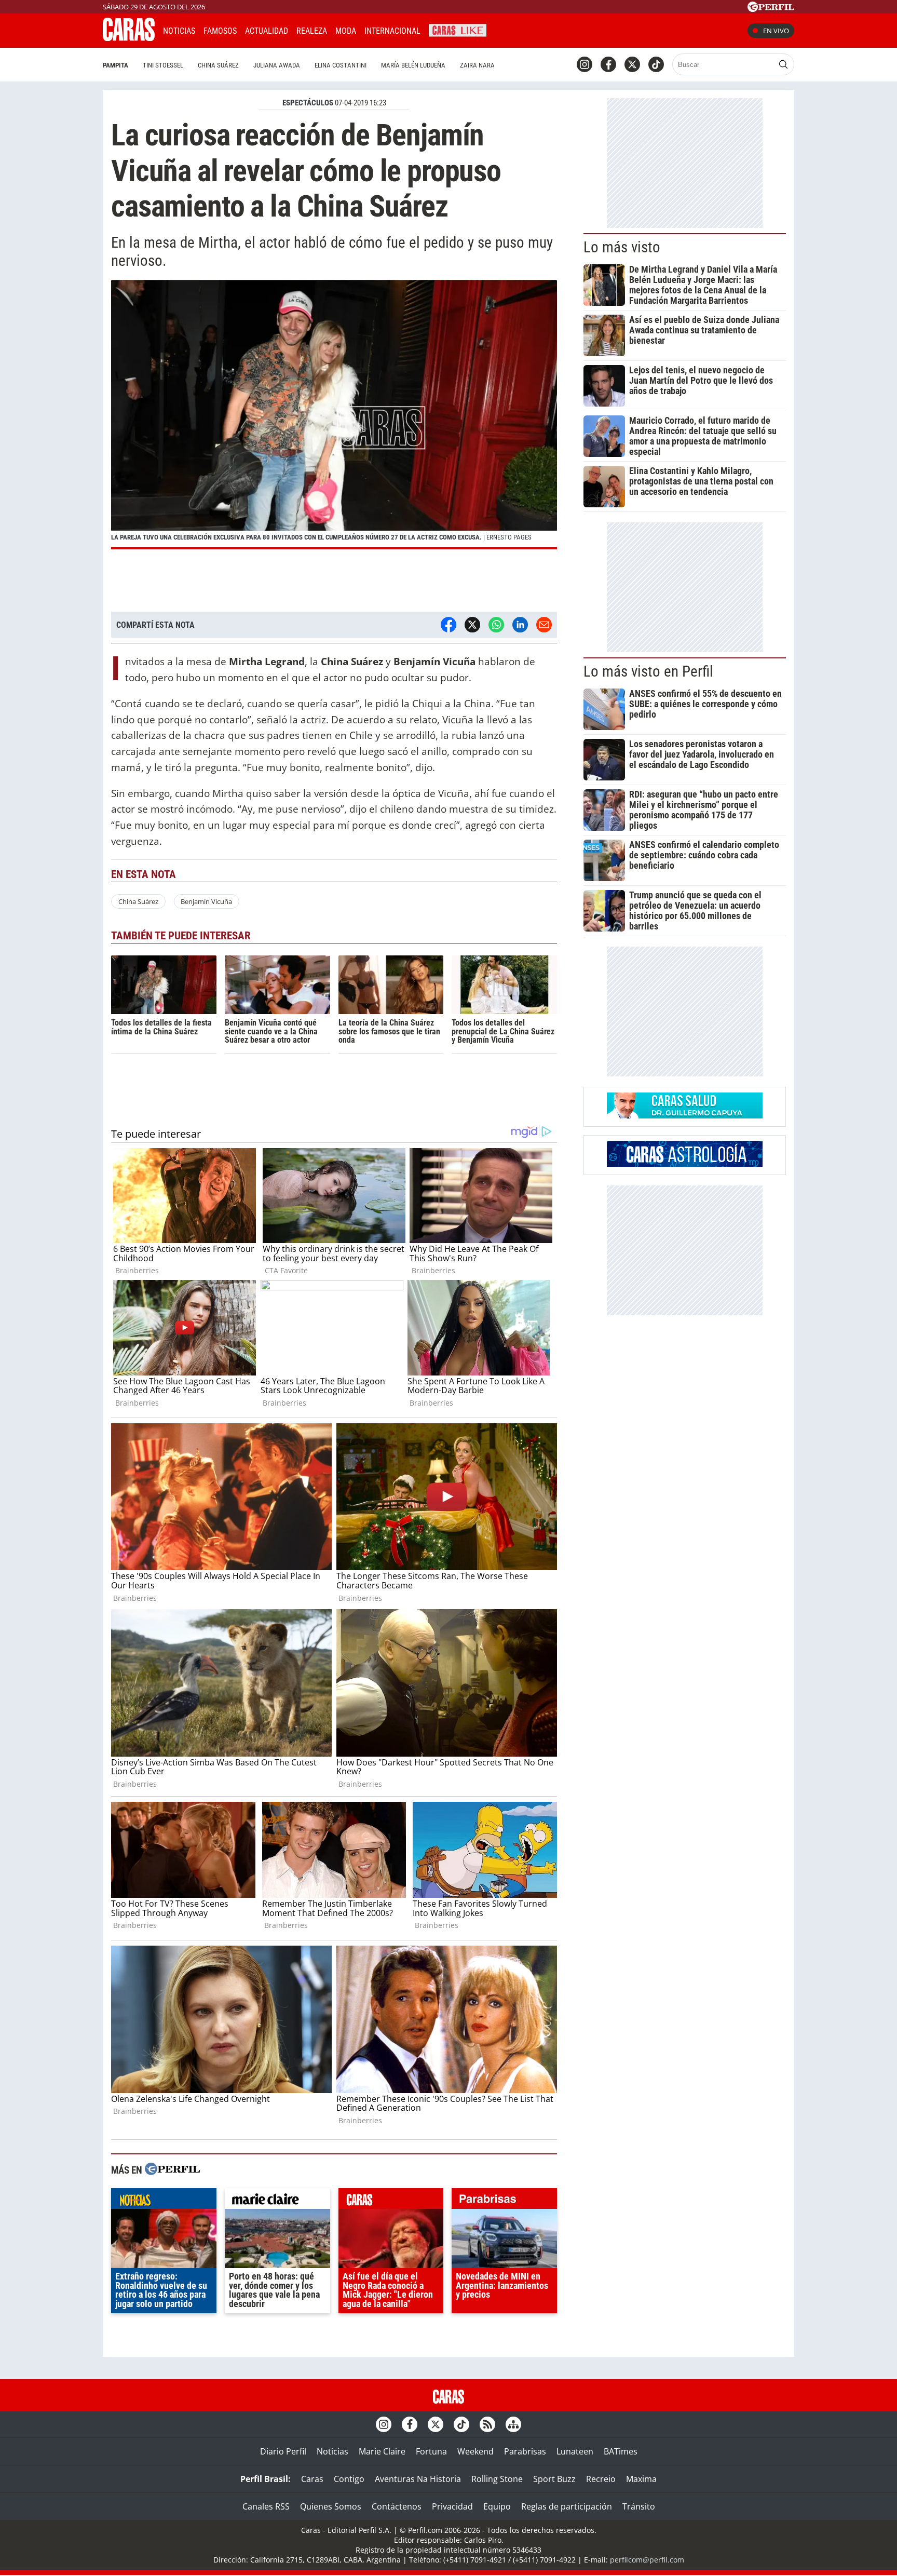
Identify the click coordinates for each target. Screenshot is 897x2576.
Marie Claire (382, 2451)
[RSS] (487, 2424)
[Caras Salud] (685, 1115)
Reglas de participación (567, 2506)
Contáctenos (397, 2506)
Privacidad (452, 2506)
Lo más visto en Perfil (648, 671)
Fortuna (431, 2451)
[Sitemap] (513, 2424)
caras (391, 2201)
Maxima (641, 2479)
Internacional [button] (392, 31)
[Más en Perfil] (172, 2170)
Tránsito (639, 2506)
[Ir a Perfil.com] (771, 9)
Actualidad (267, 31)
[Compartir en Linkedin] (520, 625)
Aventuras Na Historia (418, 2479)
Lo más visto (622, 247)
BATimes (621, 2451)
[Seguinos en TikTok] (656, 64)
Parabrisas (525, 2451)
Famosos (220, 31)
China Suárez (218, 65)
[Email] (544, 625)
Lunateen (575, 2451)
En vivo (776, 31)
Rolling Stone (497, 2479)
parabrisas (504, 2201)
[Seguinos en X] (632, 64)
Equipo (497, 2506)
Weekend (475, 2451)
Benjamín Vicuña (206, 901)
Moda (346, 31)
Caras (312, 2479)
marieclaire (277, 2201)
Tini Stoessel (163, 65)
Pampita (115, 65)
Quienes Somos (331, 2506)
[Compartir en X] (472, 625)
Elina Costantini (341, 65)
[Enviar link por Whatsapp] (496, 625)
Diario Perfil (283, 2451)
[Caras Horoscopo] (685, 1164)
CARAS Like (458, 29)
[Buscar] (783, 64)
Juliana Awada (277, 65)
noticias (164, 2201)
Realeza (312, 31)
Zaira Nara (477, 65)
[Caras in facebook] (608, 64)
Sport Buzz (554, 2479)
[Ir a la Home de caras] (129, 38)
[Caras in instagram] (585, 64)
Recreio (601, 2479)
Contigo (349, 2479)
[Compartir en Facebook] (448, 625)
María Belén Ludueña (413, 65)
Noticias (179, 31)
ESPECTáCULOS (308, 103)
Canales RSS (266, 2506)
